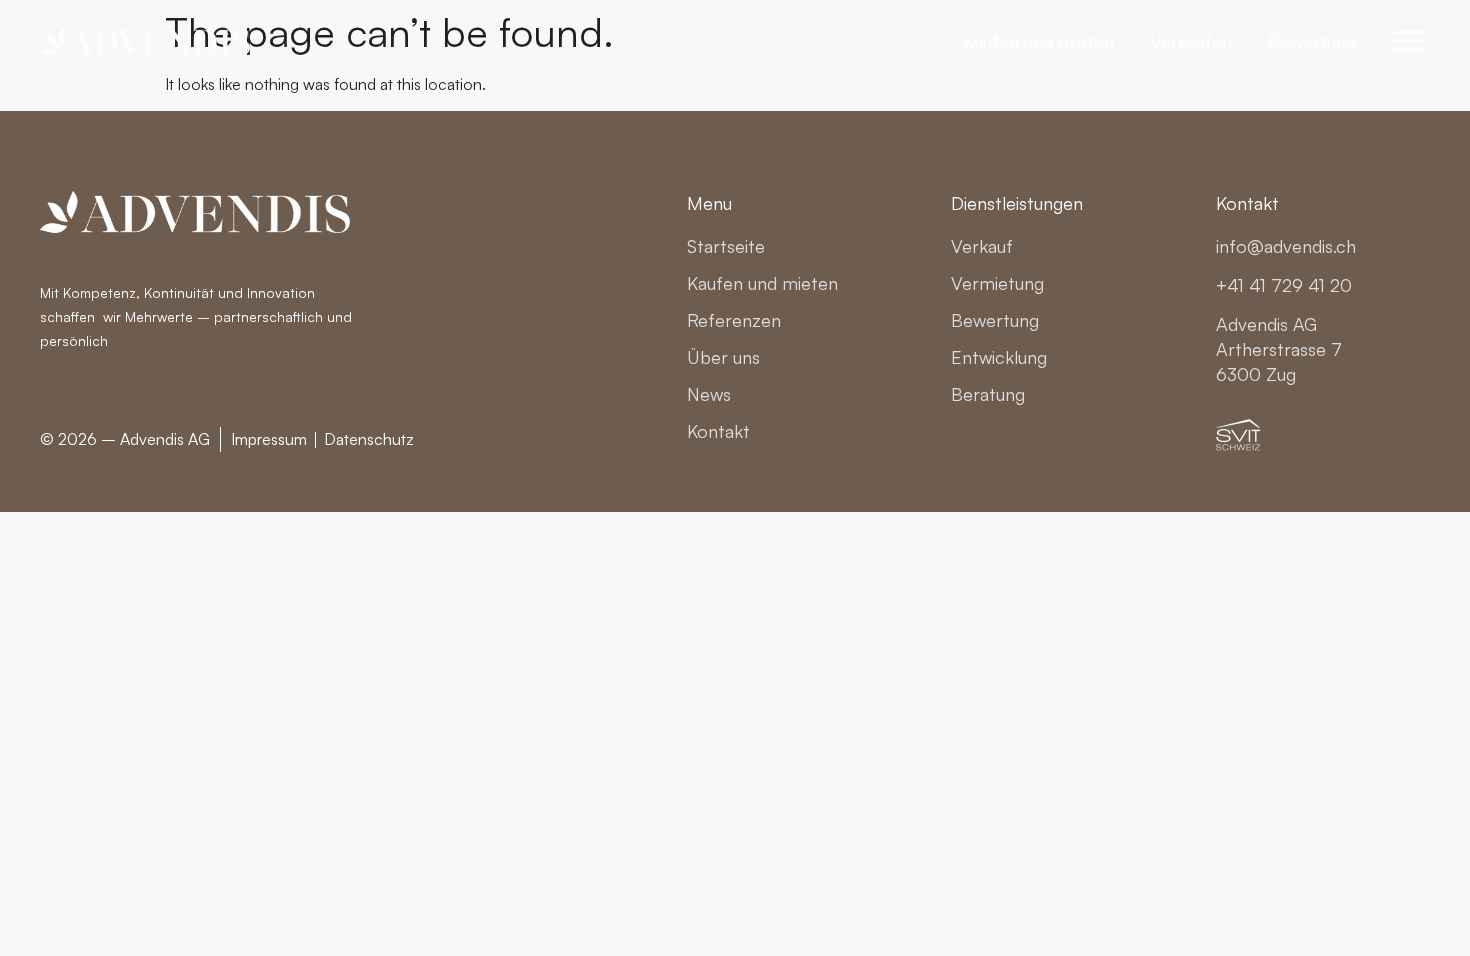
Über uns (723, 357)
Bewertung (1312, 41)
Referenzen (734, 320)
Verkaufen (1191, 41)
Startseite (726, 246)
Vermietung (997, 283)
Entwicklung (999, 357)
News (709, 394)
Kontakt (718, 431)
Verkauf (982, 246)
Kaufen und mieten (1038, 41)
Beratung (988, 394)
